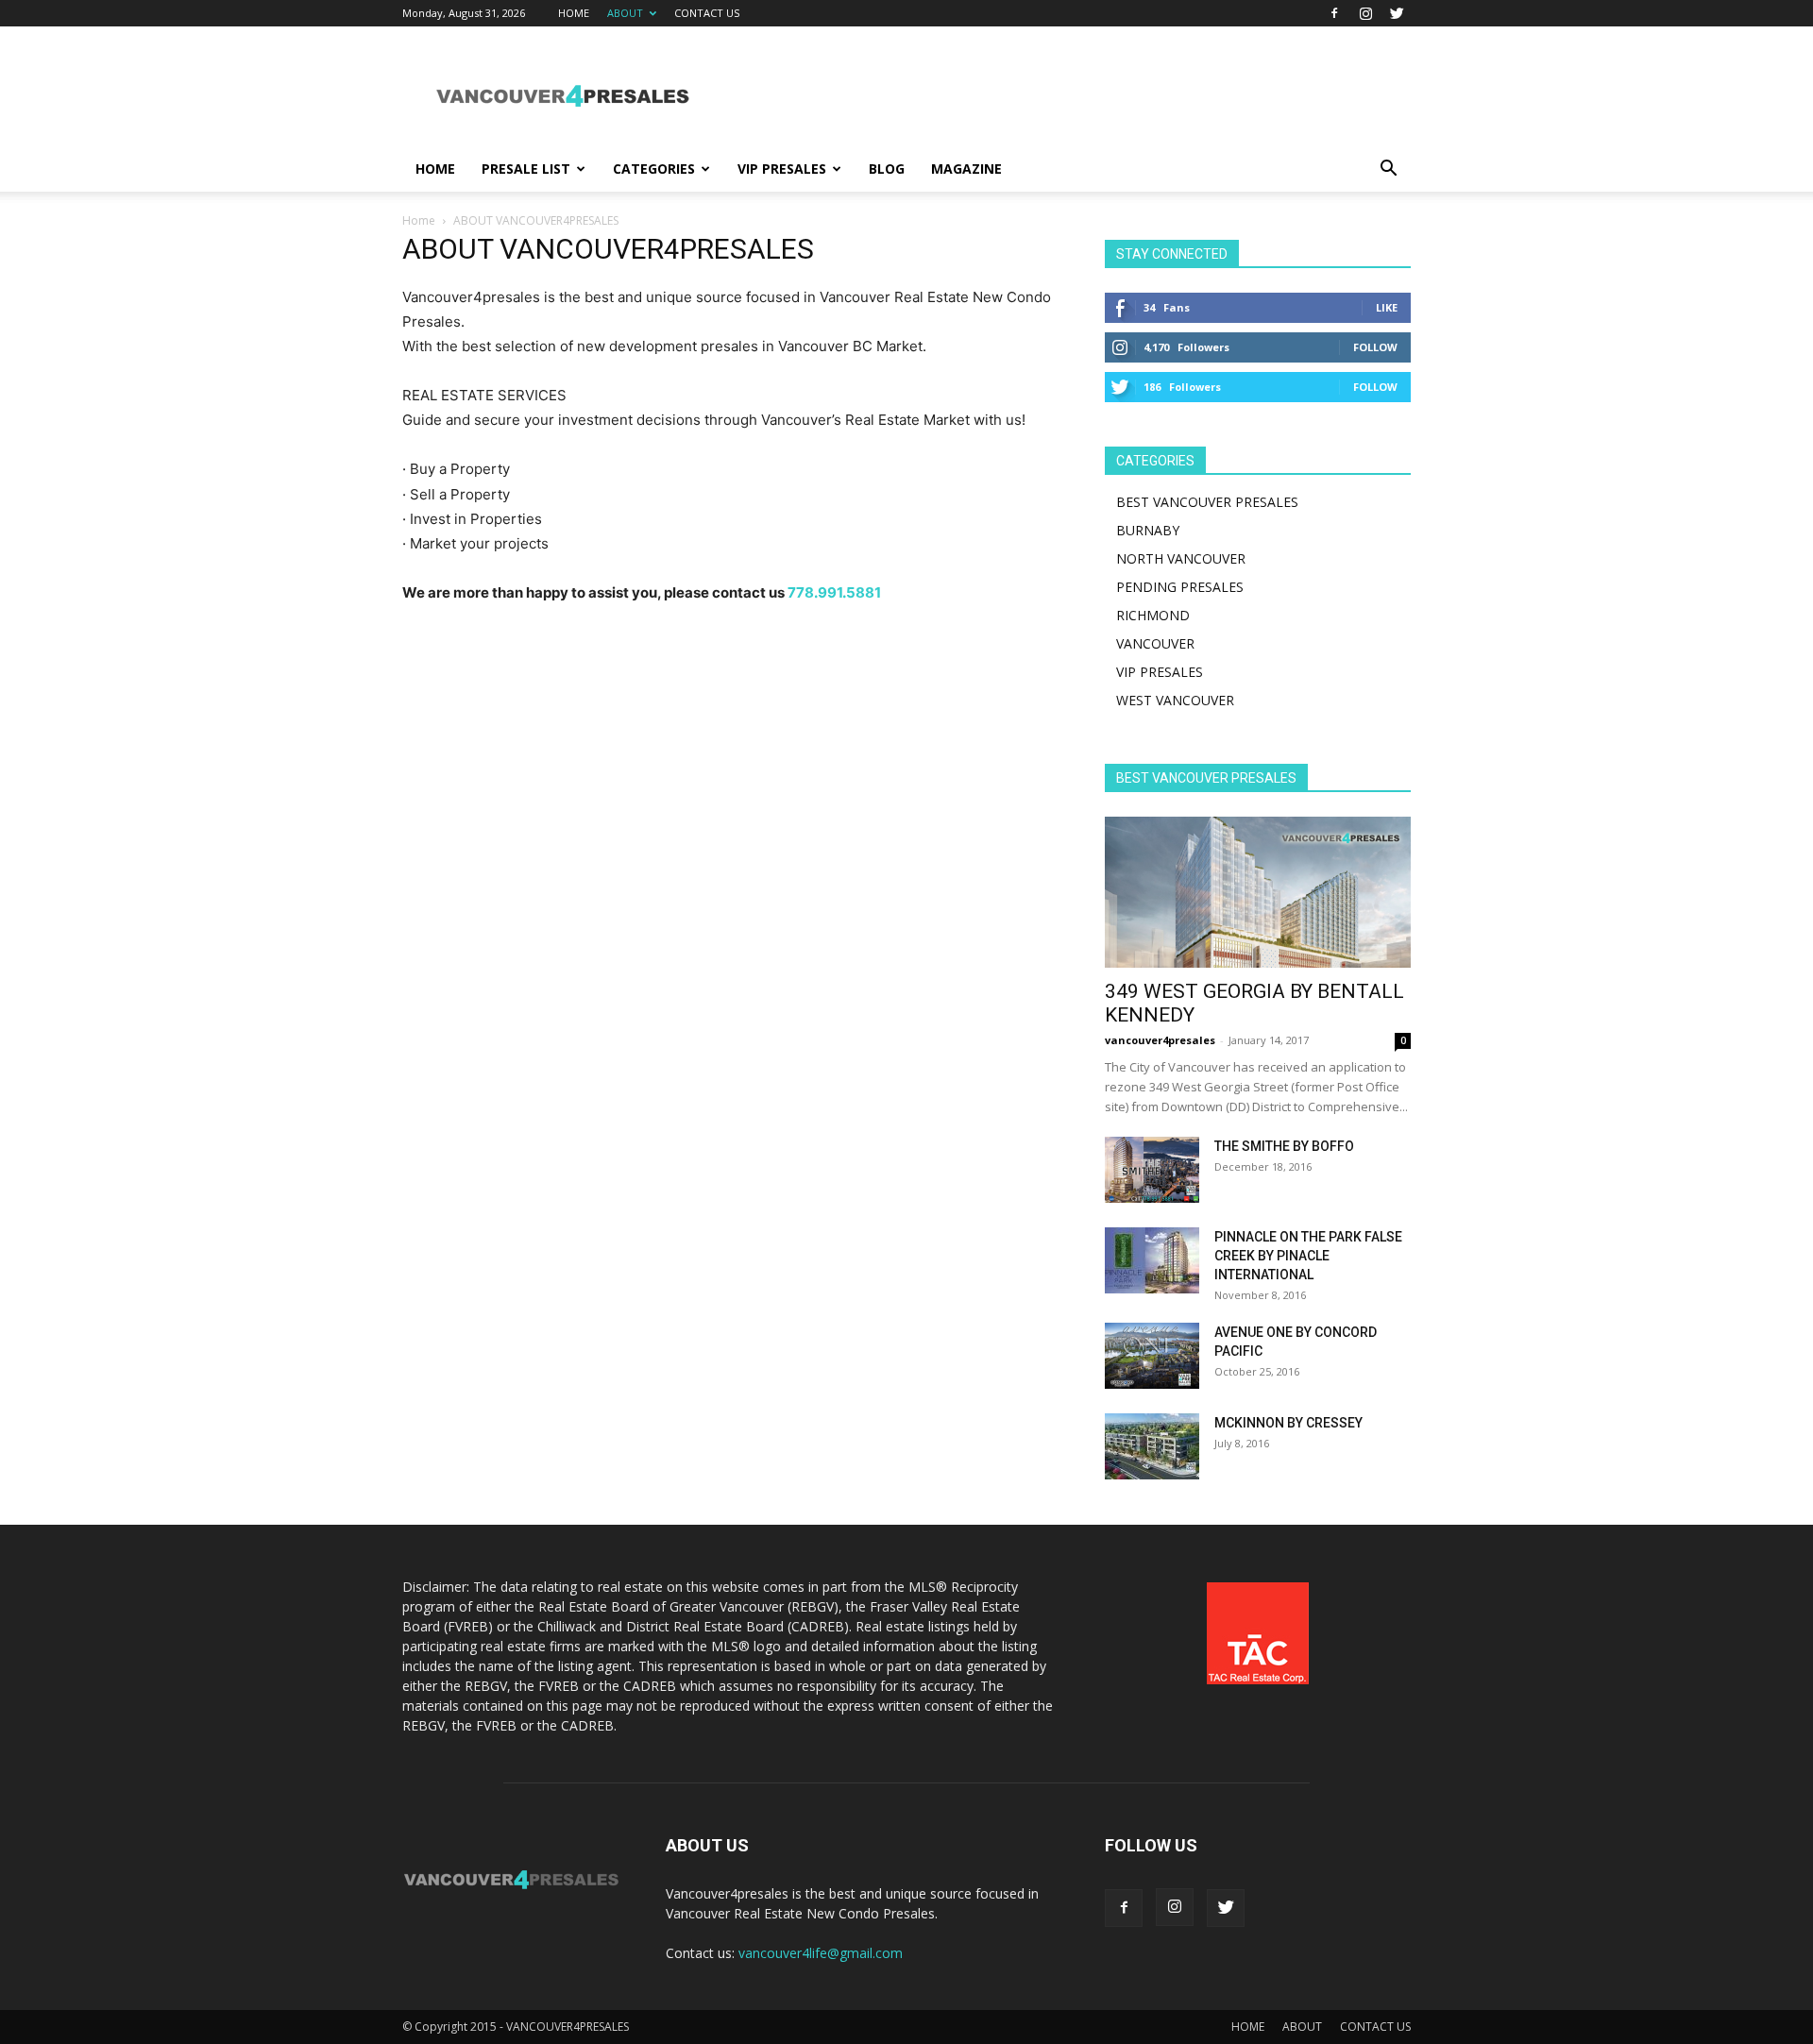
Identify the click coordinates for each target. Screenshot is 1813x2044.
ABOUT (625, 13)
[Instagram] (1365, 13)
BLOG (887, 169)
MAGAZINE (966, 169)
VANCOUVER (1155, 643)
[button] (1388, 170)
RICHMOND (1153, 615)
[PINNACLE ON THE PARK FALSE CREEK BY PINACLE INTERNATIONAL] (1152, 1260)
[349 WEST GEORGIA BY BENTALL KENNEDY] (1258, 892)
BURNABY (1148, 530)
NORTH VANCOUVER (1181, 558)
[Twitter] (1397, 13)
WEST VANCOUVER (1175, 700)
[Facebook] (1334, 13)
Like (1387, 307)
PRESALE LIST (526, 169)
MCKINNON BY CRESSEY (1288, 1423)
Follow (1375, 347)
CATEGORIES (654, 169)
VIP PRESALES (782, 169)
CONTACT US (707, 13)
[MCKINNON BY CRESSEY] (1152, 1446)
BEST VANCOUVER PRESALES (1207, 502)
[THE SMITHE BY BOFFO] (1152, 1170)
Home (419, 220)
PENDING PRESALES (1180, 587)
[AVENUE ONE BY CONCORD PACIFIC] (1152, 1356)
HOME (574, 13)
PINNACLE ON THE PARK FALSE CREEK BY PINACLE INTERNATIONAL (1308, 1256)
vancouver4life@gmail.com (821, 1953)
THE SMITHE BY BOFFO (1284, 1146)
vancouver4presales (1160, 1040)
